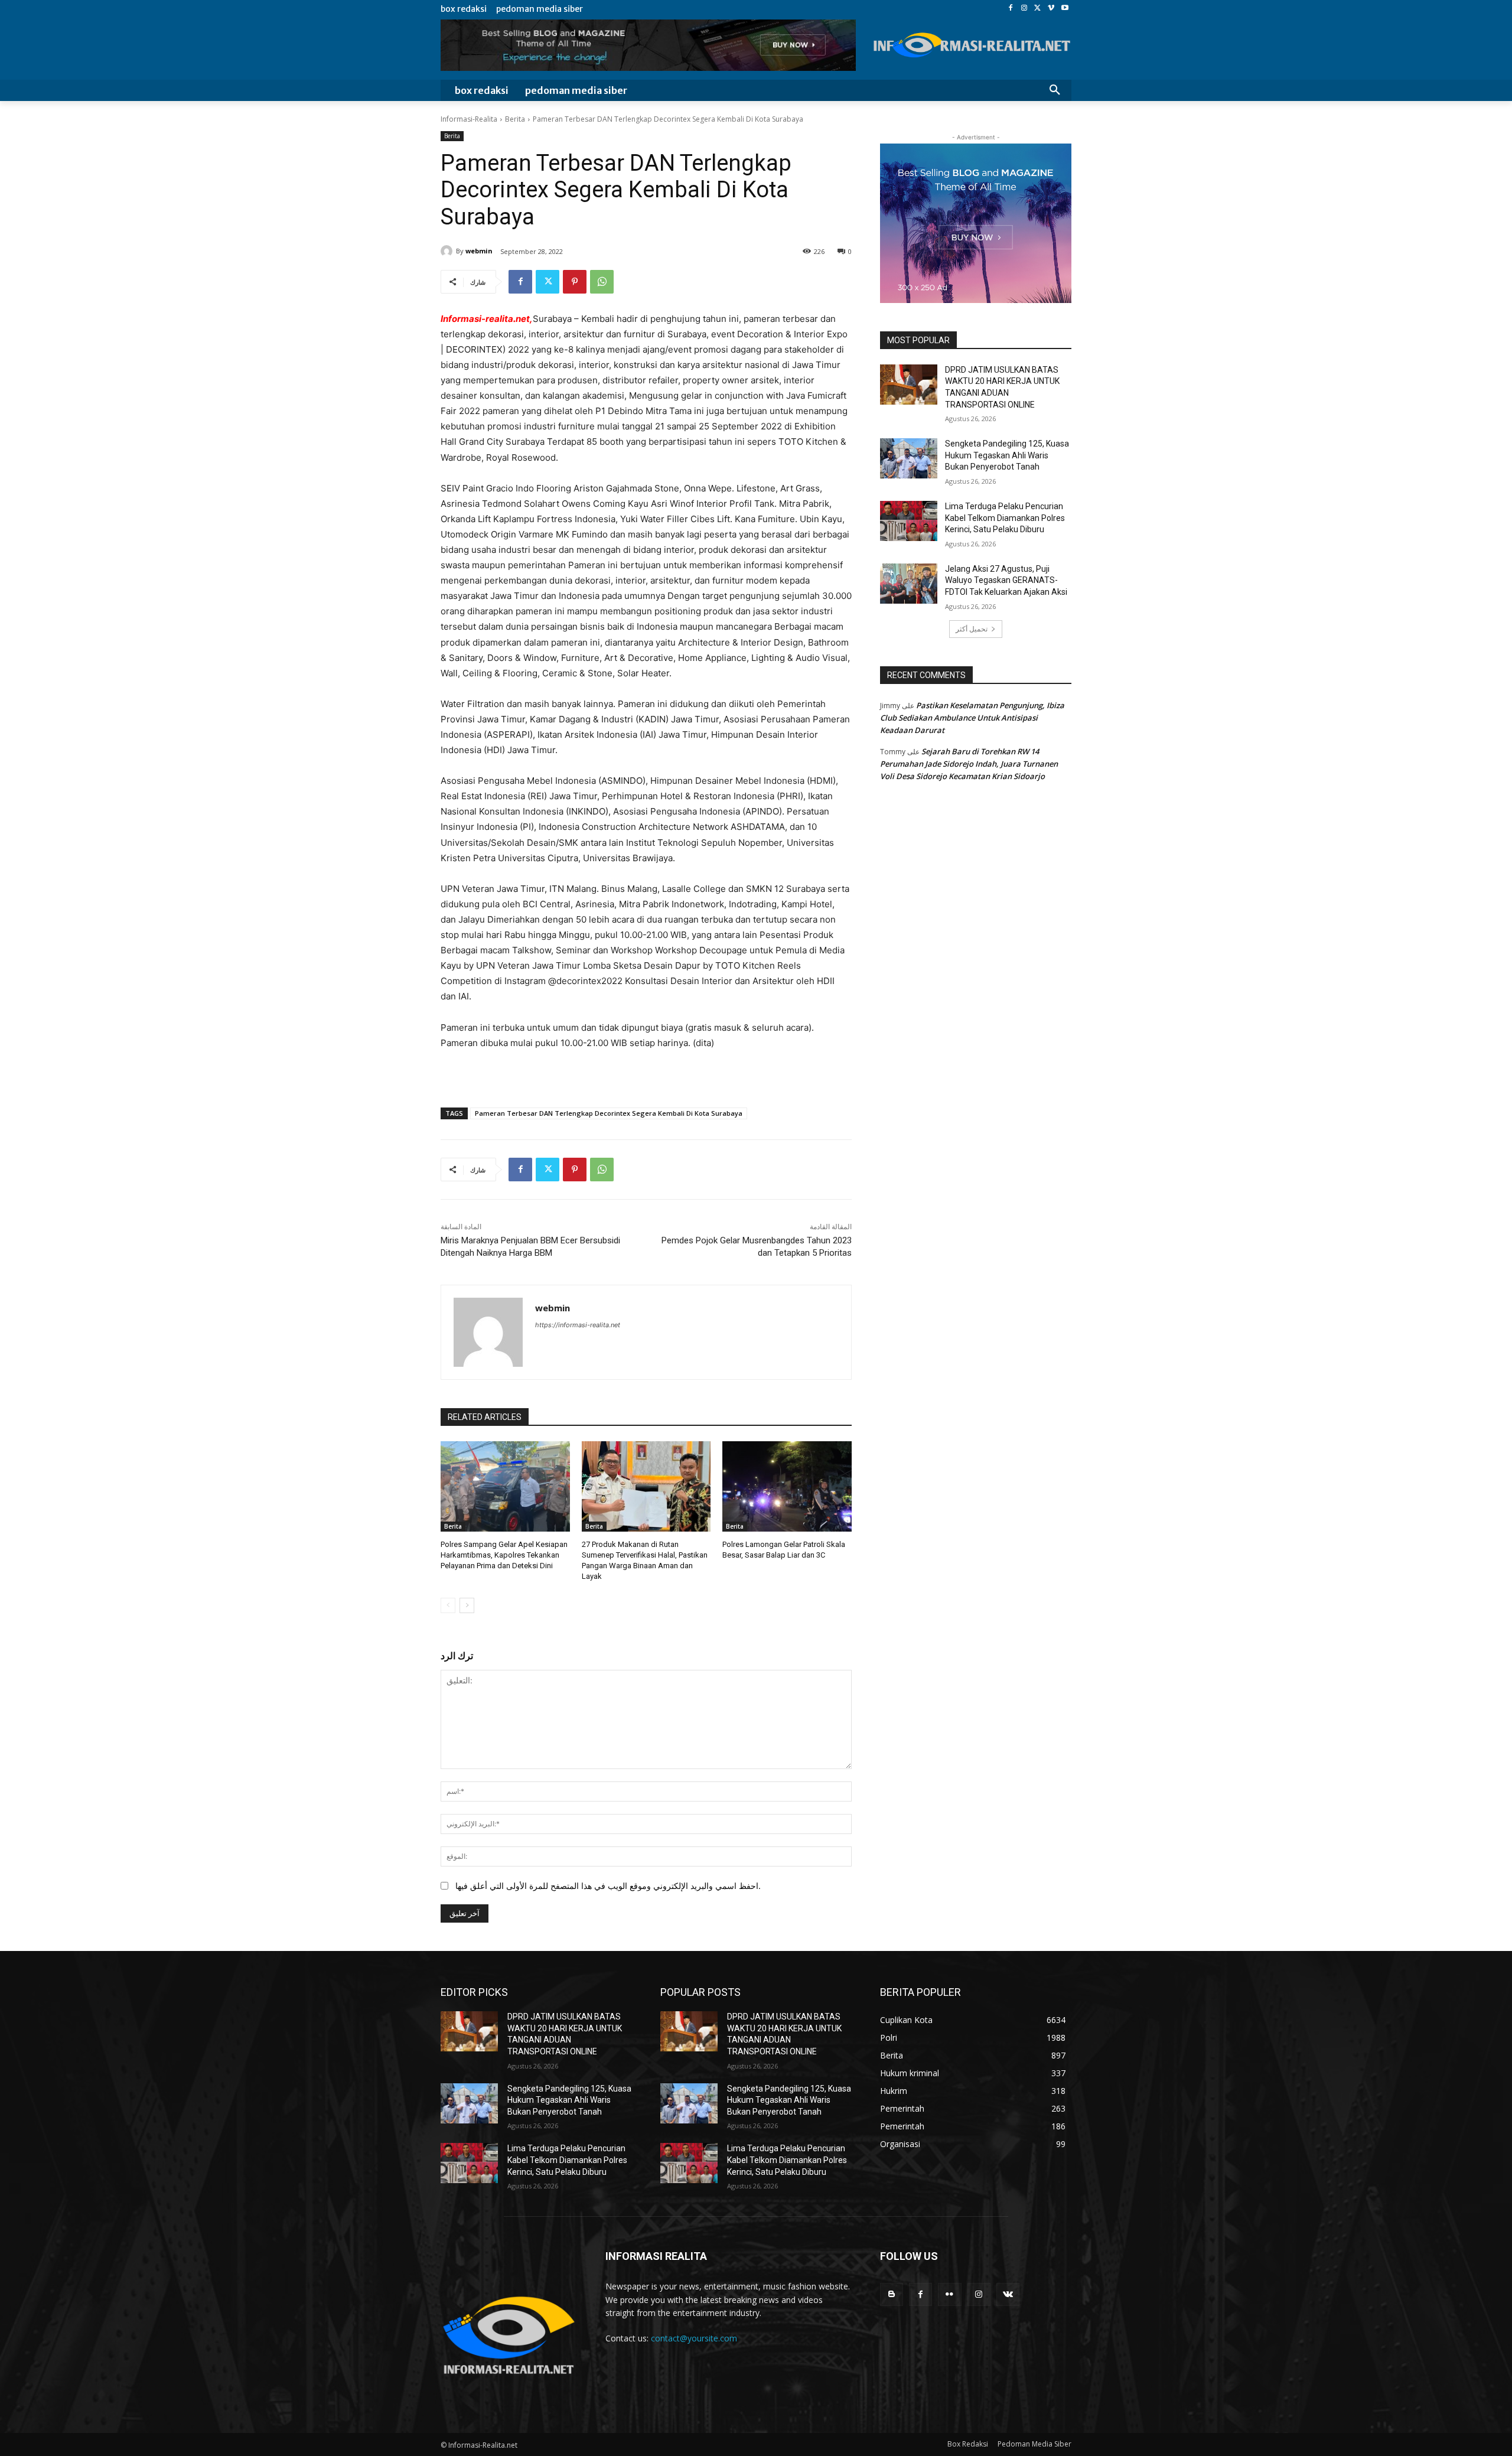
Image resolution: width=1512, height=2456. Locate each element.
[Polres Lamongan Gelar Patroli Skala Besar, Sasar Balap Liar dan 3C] (787, 1486)
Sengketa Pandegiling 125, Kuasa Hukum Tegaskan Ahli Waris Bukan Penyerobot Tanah (1007, 455)
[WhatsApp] (602, 282)
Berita (515, 119)
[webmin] (448, 251)
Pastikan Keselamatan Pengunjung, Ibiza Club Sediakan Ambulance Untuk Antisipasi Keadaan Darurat (972, 718)
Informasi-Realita (469, 119)
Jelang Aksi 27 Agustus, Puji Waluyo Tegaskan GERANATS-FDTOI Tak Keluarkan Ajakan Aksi (1006, 580)
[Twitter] (1038, 9)
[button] (1055, 90)
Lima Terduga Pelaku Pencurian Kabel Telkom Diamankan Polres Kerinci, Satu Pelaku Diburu (1005, 518)
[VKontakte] (1008, 2294)
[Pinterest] (575, 282)
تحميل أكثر (972, 629)
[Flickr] (949, 2294)
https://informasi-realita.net (578, 1325)
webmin (479, 251)
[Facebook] (1011, 9)
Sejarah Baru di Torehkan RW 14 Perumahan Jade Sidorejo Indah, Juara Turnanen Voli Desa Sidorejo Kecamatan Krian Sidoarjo (969, 764)
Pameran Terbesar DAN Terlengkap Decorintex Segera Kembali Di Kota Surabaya (609, 1113)
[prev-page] (448, 1605)
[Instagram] (1024, 9)
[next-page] (467, 1605)
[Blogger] (892, 2294)
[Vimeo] (1051, 9)
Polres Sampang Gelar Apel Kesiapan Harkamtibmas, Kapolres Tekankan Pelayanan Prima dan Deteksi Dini (504, 1555)
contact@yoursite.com (694, 2338)
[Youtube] (1065, 9)
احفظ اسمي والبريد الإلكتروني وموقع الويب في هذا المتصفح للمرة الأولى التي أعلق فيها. (608, 1886)
